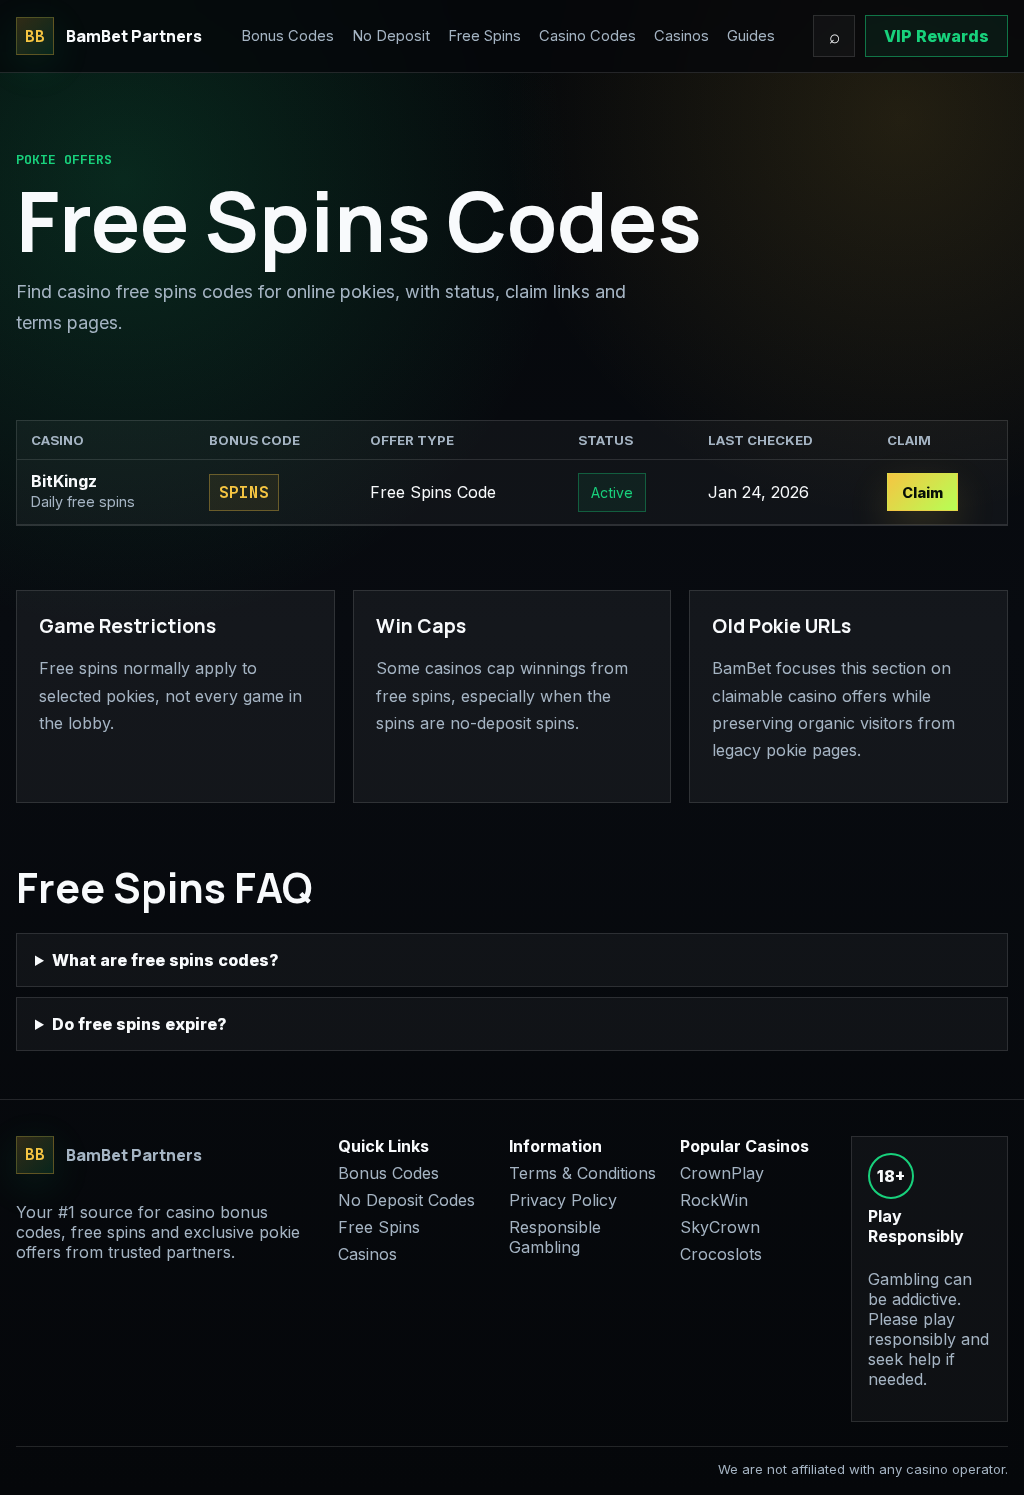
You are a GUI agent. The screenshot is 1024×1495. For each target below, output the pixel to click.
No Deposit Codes (406, 1200)
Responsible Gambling (555, 1237)
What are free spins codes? (165, 960)
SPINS (244, 492)
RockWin (714, 1200)
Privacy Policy (563, 1200)
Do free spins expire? (139, 1024)
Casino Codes (587, 36)
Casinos (681, 36)
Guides (751, 36)
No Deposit (391, 36)
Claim (922, 492)
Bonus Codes (287, 36)
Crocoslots (721, 1254)
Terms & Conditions (582, 1173)
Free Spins (484, 36)
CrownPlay (722, 1173)
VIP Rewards (936, 36)
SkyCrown (720, 1227)
